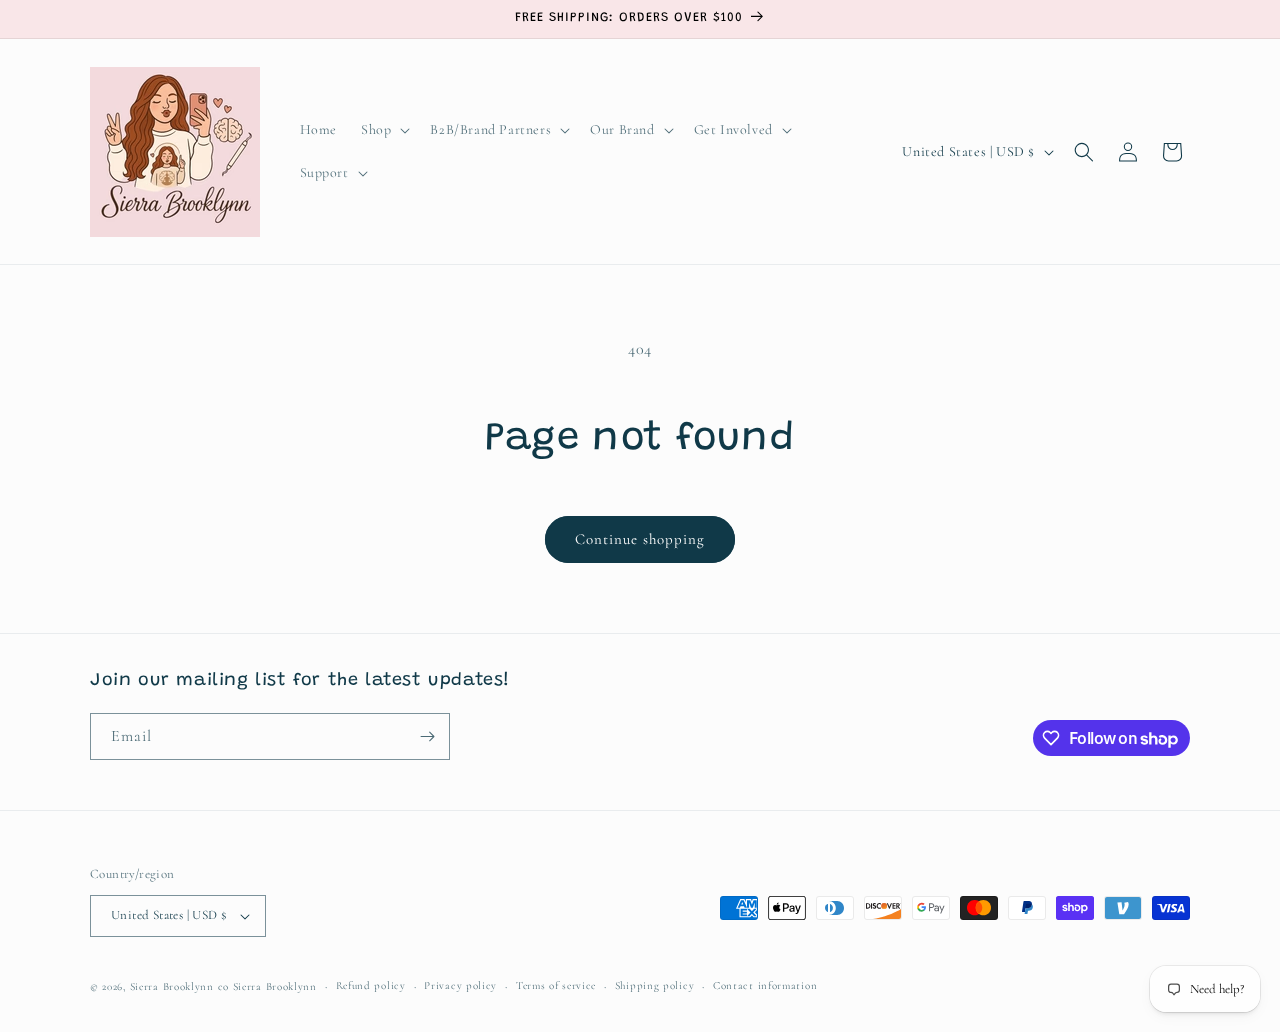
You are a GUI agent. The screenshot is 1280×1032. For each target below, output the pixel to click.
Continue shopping (640, 539)
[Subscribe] (427, 736)
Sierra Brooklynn (275, 986)
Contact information (765, 985)
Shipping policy (655, 985)
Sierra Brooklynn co (179, 986)
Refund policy (371, 985)
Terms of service (556, 985)
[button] (383, 130)
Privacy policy (460, 985)
